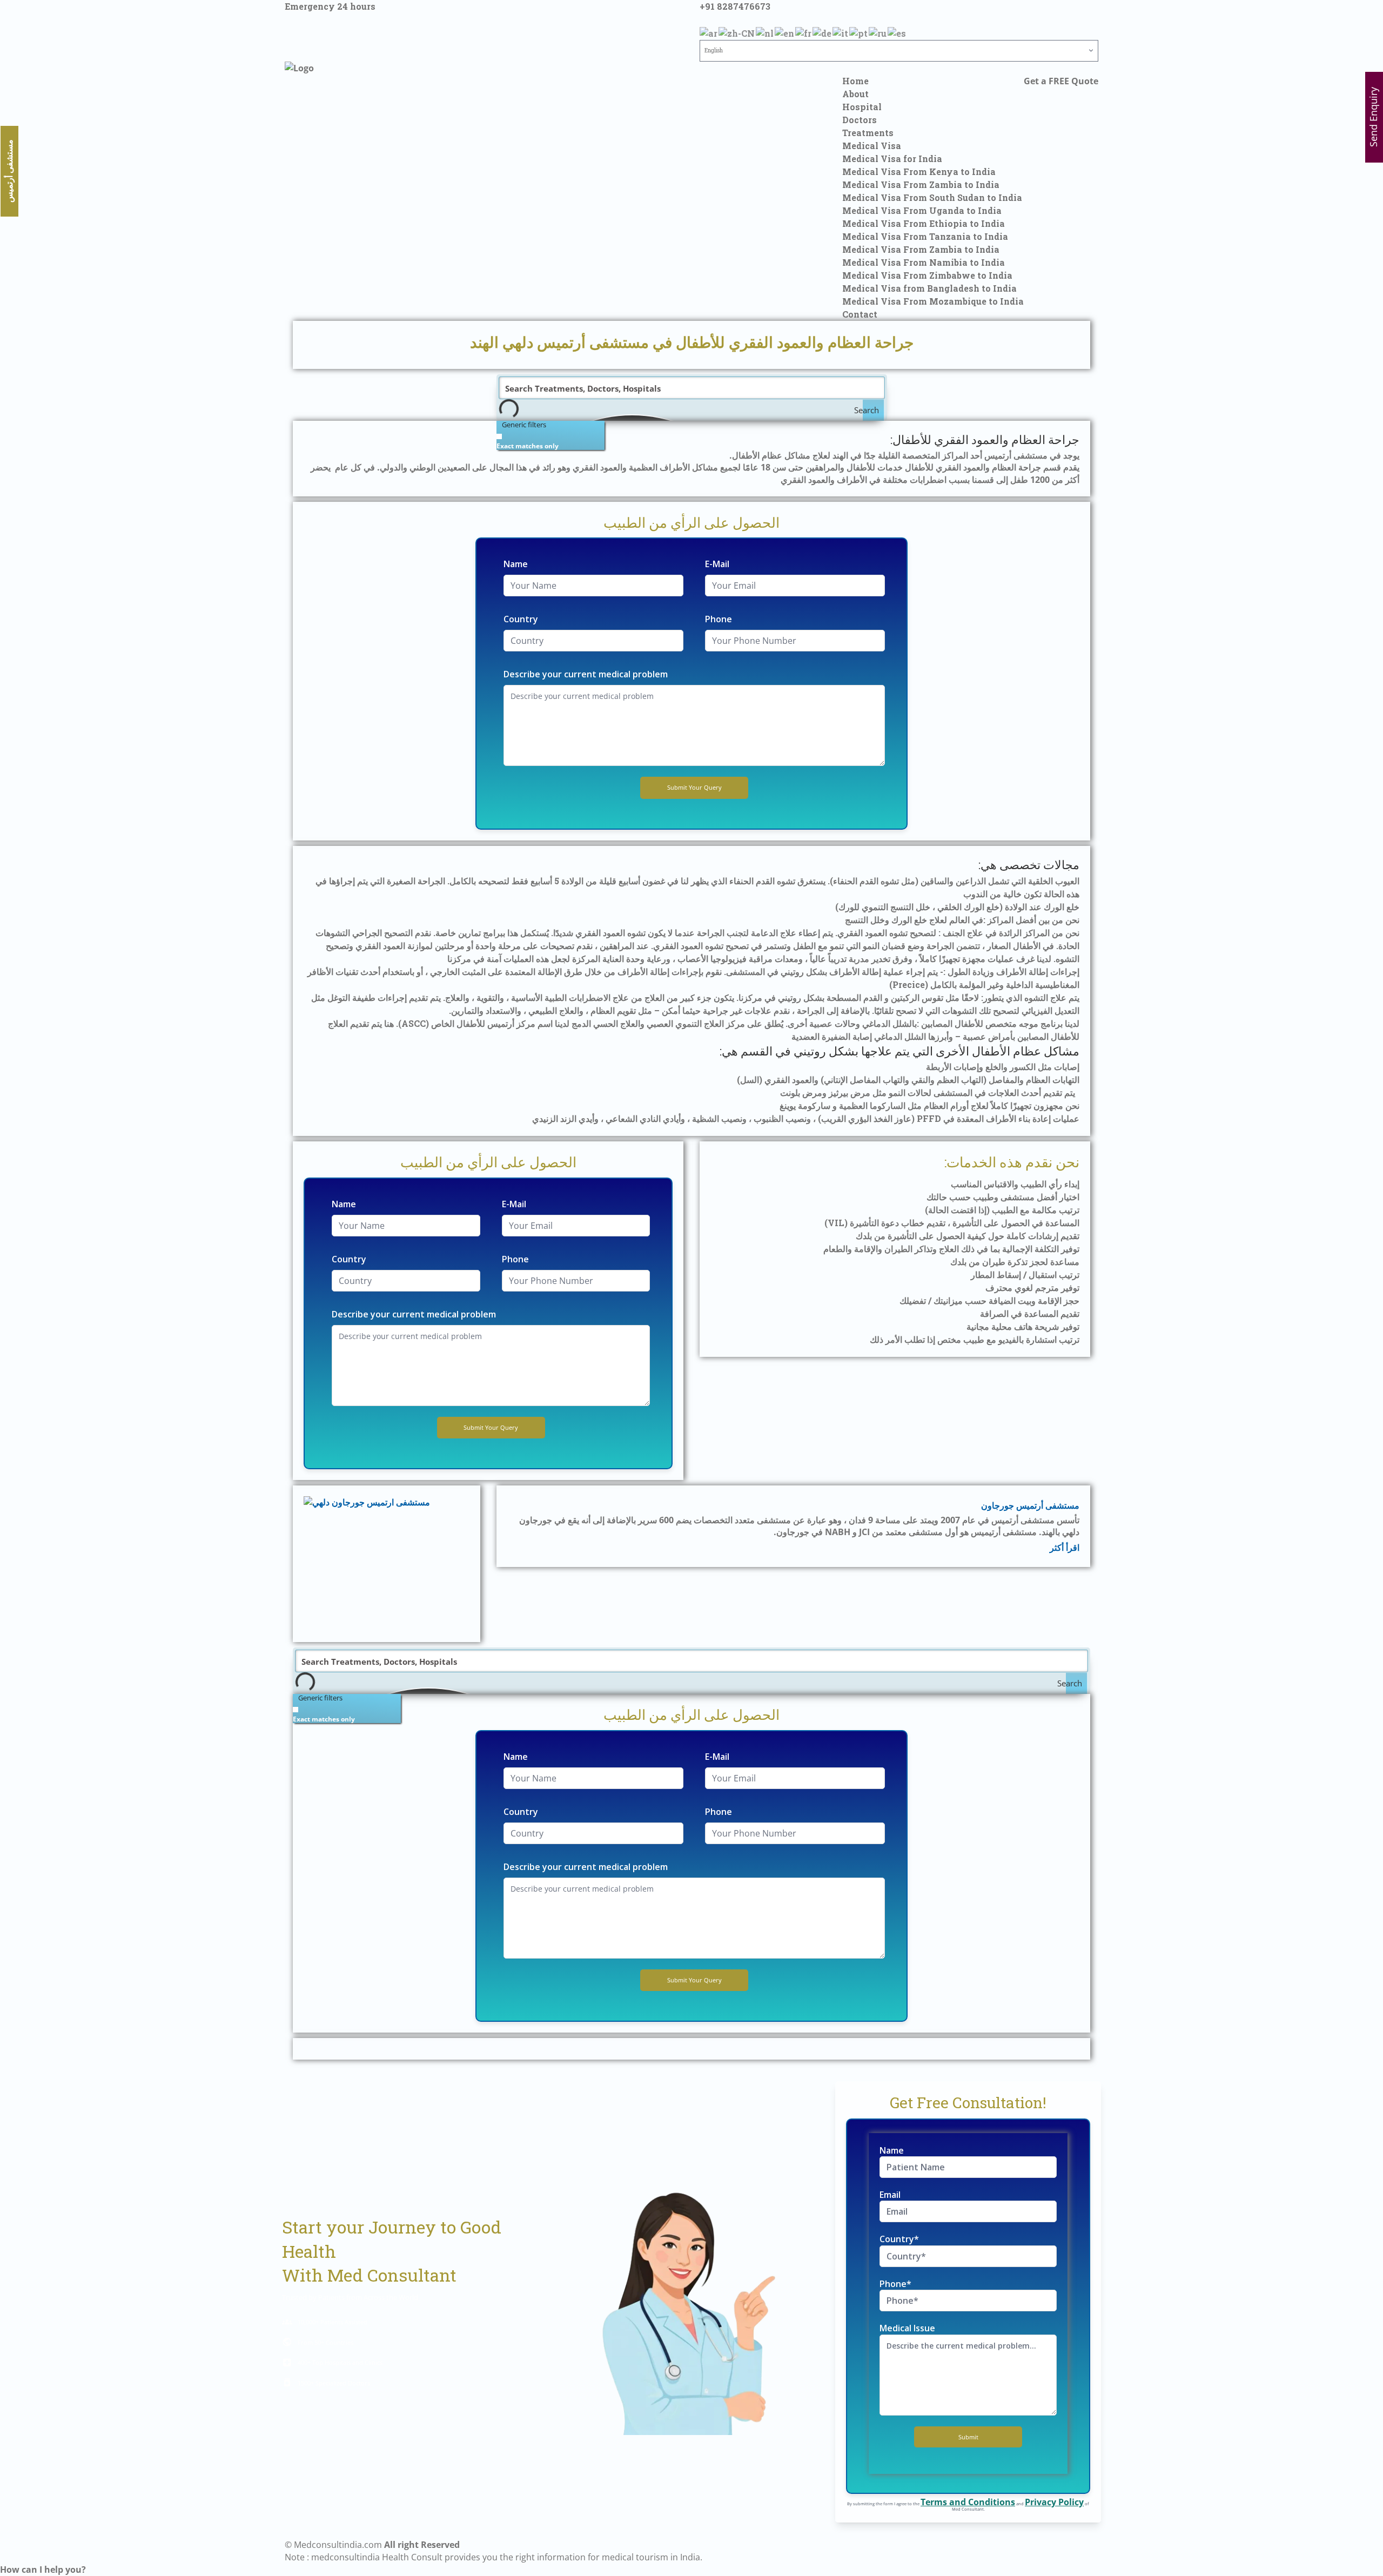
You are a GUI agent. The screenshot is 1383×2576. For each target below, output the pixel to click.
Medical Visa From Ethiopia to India (924, 223)
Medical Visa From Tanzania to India (925, 236)
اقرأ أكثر (1065, 1547)
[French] (804, 32)
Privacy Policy (1054, 2502)
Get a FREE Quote (1061, 81)
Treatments (868, 133)
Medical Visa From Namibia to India (924, 262)
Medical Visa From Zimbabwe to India (927, 275)
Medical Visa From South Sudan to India (932, 197)
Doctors (860, 120)
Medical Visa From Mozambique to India (933, 301)
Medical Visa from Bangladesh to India (929, 288)
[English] (785, 32)
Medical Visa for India (892, 159)
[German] (823, 32)
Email (890, 2195)
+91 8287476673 (735, 6)
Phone (719, 619)
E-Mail (717, 564)
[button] (43, 2570)
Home (855, 81)
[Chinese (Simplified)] (737, 32)
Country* (899, 2239)
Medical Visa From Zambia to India (921, 184)
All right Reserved (422, 2545)
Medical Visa (872, 146)
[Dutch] (765, 32)
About (855, 94)
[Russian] (878, 32)
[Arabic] (709, 32)
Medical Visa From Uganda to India (922, 210)
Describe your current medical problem (586, 674)
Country (521, 619)
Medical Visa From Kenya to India (919, 171)
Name (516, 564)
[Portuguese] (859, 32)
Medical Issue (907, 2328)
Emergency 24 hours (330, 6)
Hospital (862, 107)
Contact (860, 314)
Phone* (895, 2284)
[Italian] (841, 32)
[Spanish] (897, 32)
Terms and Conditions (968, 2502)
